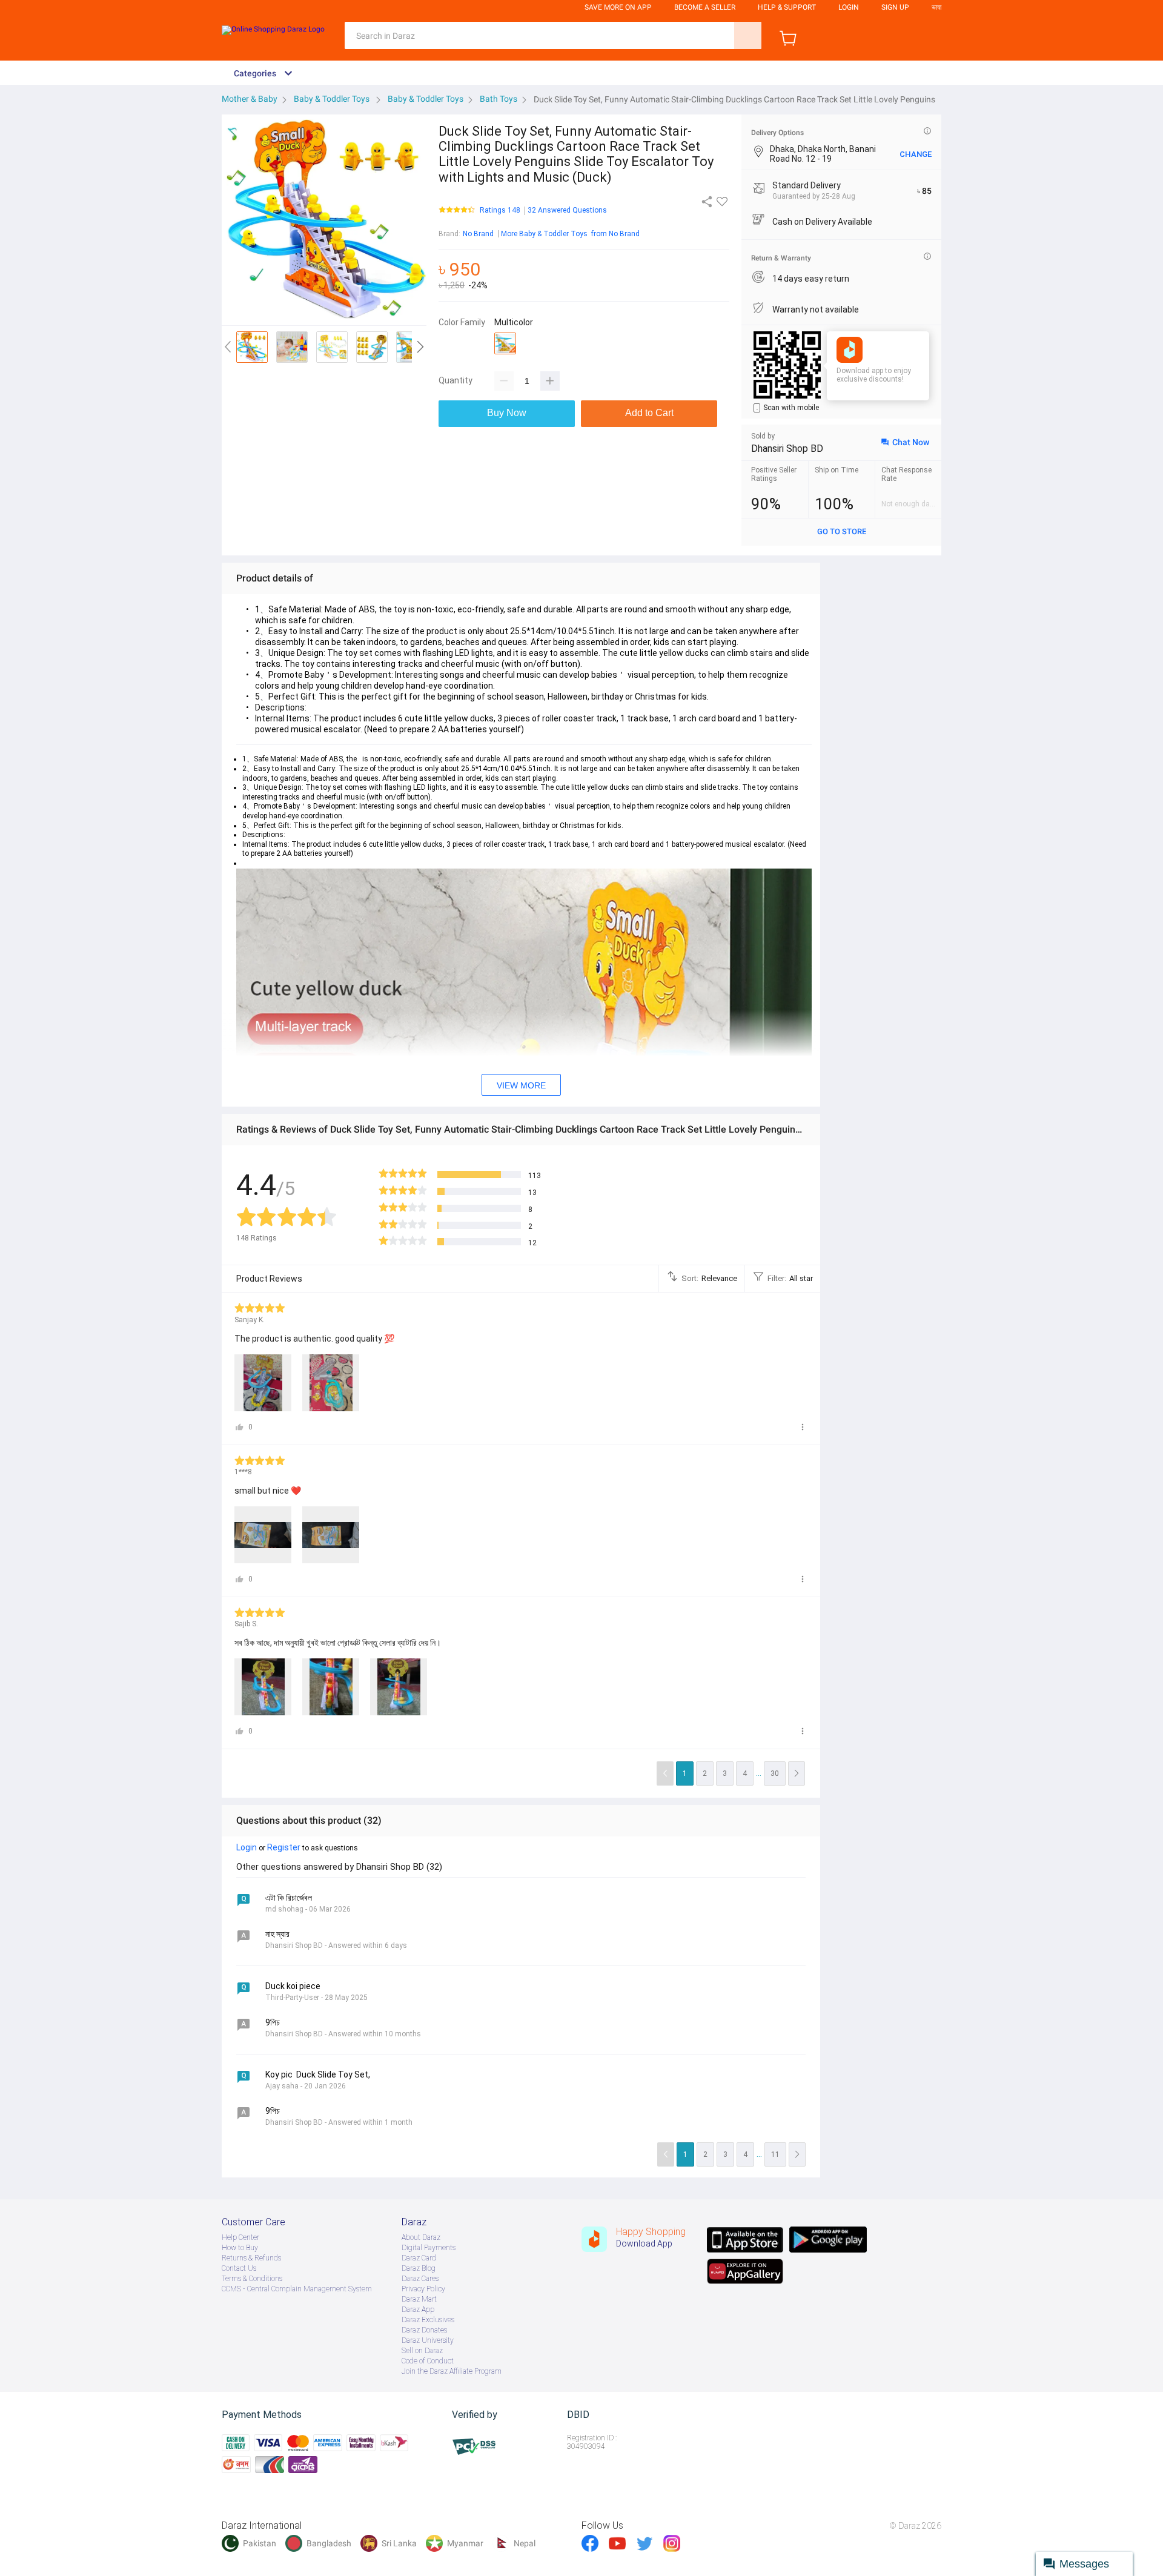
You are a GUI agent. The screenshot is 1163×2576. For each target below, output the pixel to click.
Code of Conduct (428, 2361)
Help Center (240, 2237)
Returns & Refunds (251, 2258)
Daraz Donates (424, 2330)
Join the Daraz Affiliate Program (452, 2371)
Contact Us (239, 2268)
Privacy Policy (423, 2289)
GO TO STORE (842, 531)
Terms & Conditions (252, 2279)
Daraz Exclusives (428, 2320)
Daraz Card (419, 2258)
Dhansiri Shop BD (787, 449)
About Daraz (421, 2237)
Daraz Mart (419, 2299)
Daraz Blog (419, 2268)
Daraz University (428, 2340)
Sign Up (895, 7)
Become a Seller (705, 7)
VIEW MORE (521, 1085)
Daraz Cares (420, 2279)
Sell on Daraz (422, 2351)
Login (849, 7)
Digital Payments (429, 2248)
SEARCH (748, 35)
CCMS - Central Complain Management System (297, 2289)
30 (775, 1773)
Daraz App (418, 2309)
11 (775, 2154)
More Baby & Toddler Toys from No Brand (570, 234)
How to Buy (240, 2248)
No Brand (478, 234)
